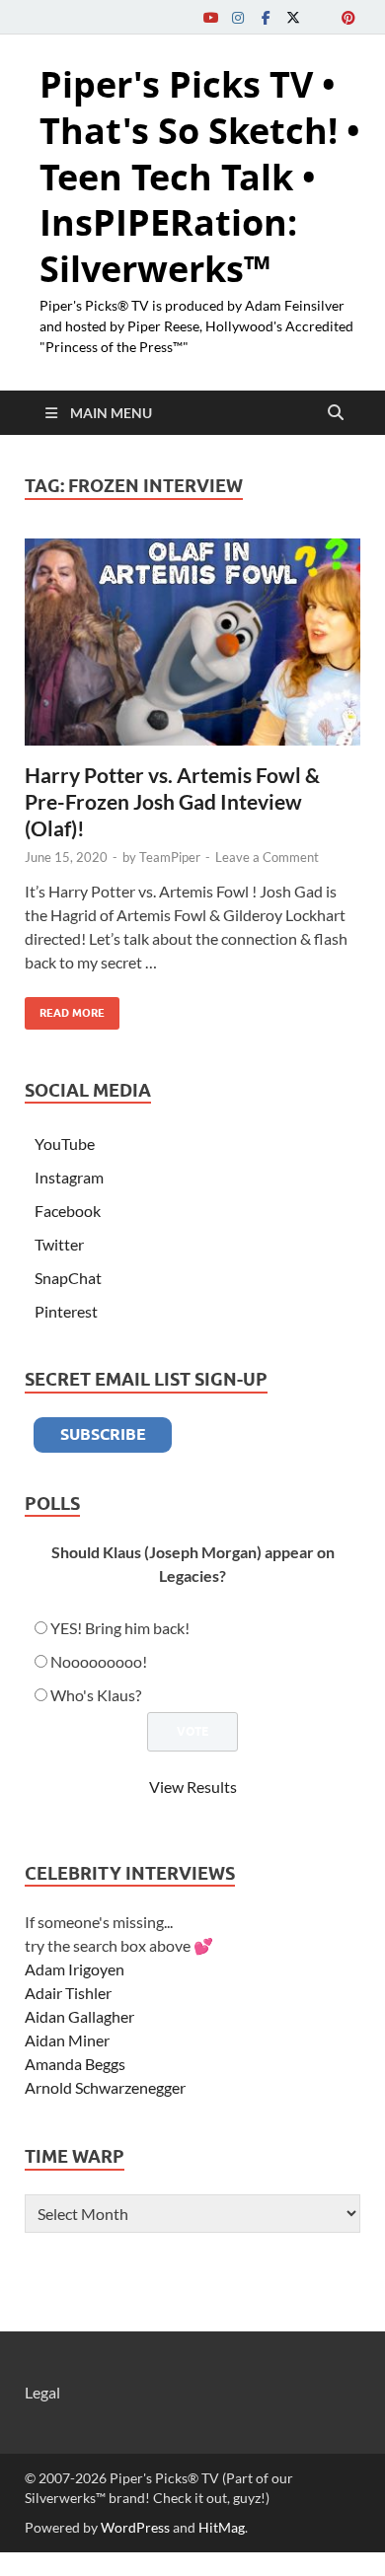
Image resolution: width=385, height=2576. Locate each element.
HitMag (222, 2527)
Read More (65, 1008)
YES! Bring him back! (120, 1628)
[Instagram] (238, 17)
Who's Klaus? (96, 1695)
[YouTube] (210, 17)
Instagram (69, 1177)
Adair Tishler (68, 1993)
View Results (193, 1787)
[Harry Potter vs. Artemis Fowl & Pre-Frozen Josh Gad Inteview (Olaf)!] (192, 642)
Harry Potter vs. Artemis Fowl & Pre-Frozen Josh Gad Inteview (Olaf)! (172, 802)
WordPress (135, 2527)
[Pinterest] (348, 17)
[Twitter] (293, 17)
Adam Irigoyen (75, 1969)
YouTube (65, 1144)
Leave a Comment (267, 857)
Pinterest (66, 1311)
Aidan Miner (67, 2040)
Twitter (59, 1244)
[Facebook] (266, 17)
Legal (42, 2392)
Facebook (68, 1211)
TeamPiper (170, 857)
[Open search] (336, 413)
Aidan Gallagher (79, 2016)
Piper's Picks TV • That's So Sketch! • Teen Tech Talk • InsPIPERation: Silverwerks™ (200, 177)
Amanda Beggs (75, 2064)
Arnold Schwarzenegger (105, 2087)
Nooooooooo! (99, 1661)
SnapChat (68, 1278)
